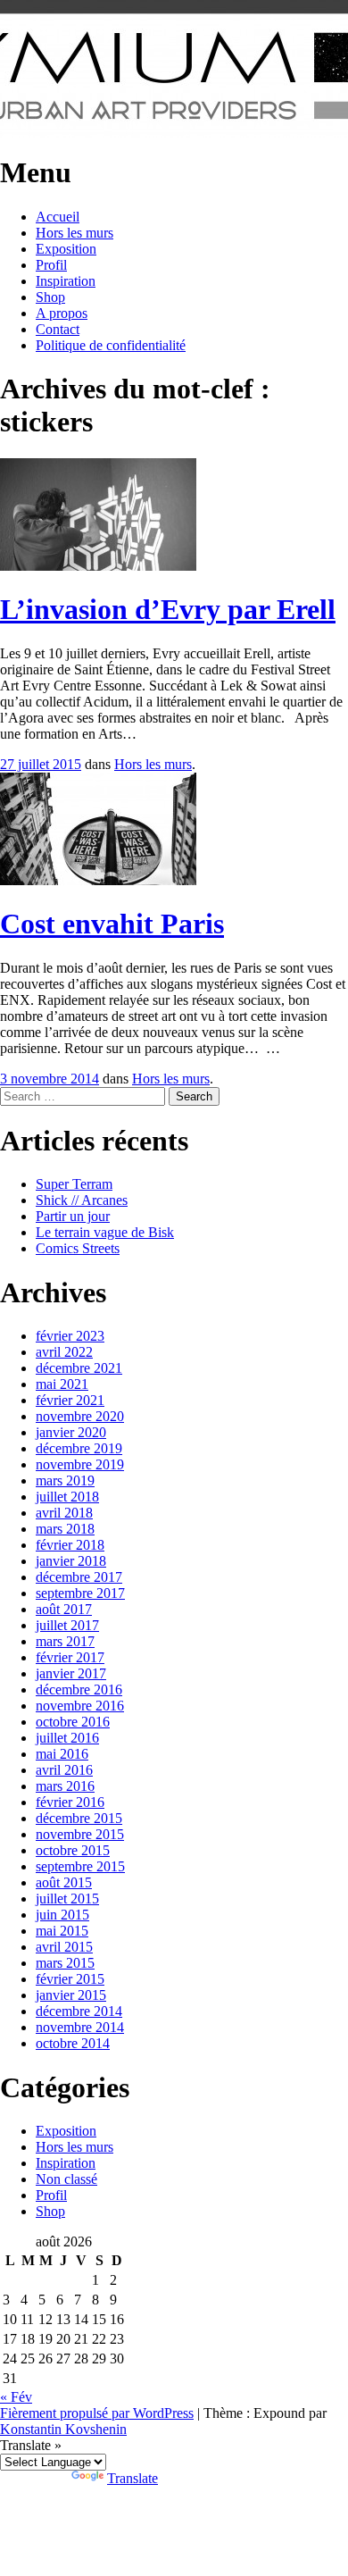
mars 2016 (65, 1786)
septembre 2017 (80, 1593)
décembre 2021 (79, 1368)
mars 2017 (65, 1641)
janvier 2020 (71, 1432)
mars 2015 (65, 1963)
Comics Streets (78, 1248)
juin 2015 (62, 1915)
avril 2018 (64, 1513)
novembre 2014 (80, 2027)
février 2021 (70, 1400)
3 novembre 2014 (50, 1079)
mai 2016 (62, 1754)
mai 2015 (62, 1931)
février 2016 (70, 1802)
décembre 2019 (79, 1448)
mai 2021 (62, 1384)
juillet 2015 (67, 1899)
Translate (133, 2478)
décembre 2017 (79, 1577)
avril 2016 (64, 1770)
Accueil (58, 217)
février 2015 (70, 1979)
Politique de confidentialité (111, 345)
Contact (58, 329)
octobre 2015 (73, 1850)
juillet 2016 (67, 1738)
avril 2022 (64, 1352)
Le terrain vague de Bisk (105, 1232)
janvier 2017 (71, 1673)
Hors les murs (75, 233)
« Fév (16, 2397)
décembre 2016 (79, 1689)
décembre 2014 (79, 2011)
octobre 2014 (73, 2043)
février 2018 (70, 1545)
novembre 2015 (80, 1834)
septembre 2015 (80, 1866)
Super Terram (74, 1184)
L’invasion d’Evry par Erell (168, 609)
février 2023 (70, 1336)
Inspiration (66, 281)
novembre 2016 (80, 1706)
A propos (62, 313)
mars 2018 (65, 1529)
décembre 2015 (79, 1818)
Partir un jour (73, 1216)
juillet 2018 (67, 1497)
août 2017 (64, 1609)
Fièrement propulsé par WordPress (97, 2413)
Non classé (66, 2179)
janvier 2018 (71, 1561)
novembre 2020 (80, 1416)
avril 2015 (64, 1947)
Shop (50, 297)
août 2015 (64, 1882)
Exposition (66, 249)
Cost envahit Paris (112, 924)
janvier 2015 (71, 1995)
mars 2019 (65, 1480)
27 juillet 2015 (41, 764)
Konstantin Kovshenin (63, 2429)
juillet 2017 (67, 1625)
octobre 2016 (73, 1722)
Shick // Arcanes (82, 1200)
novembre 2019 (80, 1464)
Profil (51, 265)
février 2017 (70, 1657)
